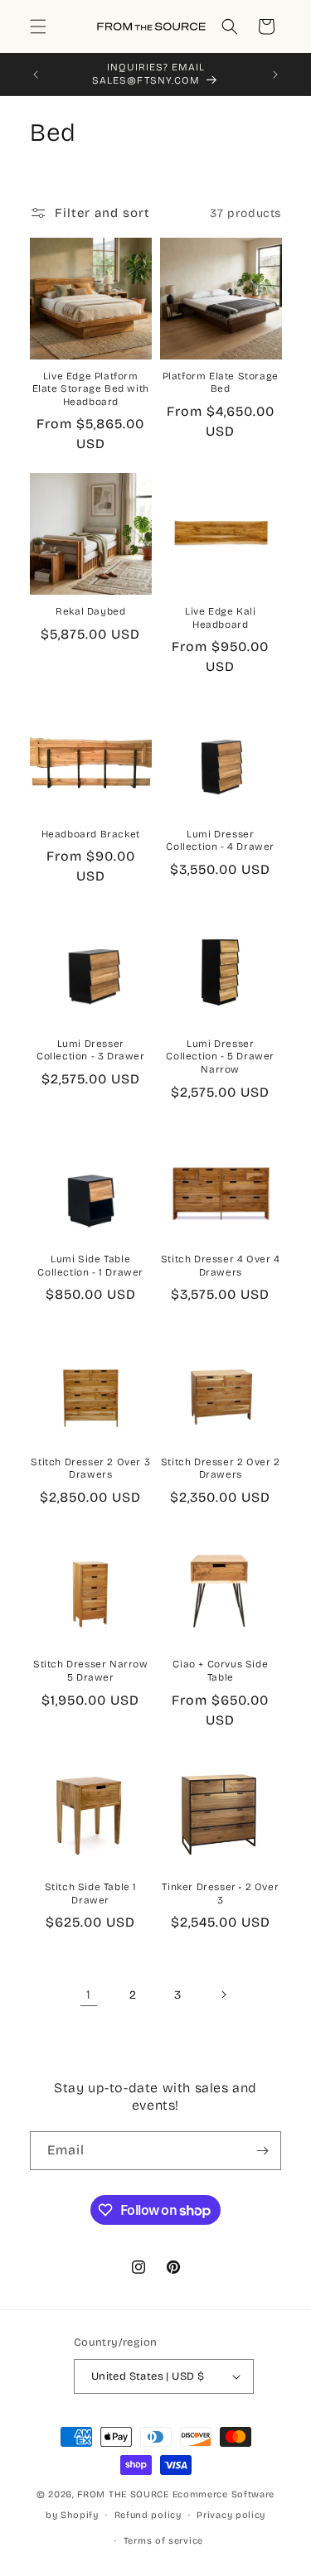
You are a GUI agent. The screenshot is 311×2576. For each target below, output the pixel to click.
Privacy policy (231, 2515)
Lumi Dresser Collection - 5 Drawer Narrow (220, 1056)
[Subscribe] (262, 2151)
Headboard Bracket (91, 834)
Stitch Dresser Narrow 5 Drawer (91, 1671)
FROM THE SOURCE (123, 2494)
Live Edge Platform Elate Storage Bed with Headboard (91, 389)
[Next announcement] (275, 75)
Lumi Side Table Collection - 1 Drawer (90, 1266)
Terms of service (163, 2541)
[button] (38, 27)
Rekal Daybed (90, 611)
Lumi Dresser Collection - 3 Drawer (91, 1050)
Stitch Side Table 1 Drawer (91, 1893)
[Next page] (223, 1995)
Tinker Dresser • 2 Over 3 (220, 1893)
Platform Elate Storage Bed (221, 383)
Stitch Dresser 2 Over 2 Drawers (221, 1469)
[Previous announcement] (36, 75)
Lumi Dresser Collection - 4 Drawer (220, 841)
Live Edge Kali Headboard (220, 618)
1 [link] (89, 1995)
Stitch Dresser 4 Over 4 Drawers (221, 1266)
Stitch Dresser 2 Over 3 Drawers (90, 1469)
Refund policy (148, 2515)
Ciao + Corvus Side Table (220, 1671)
